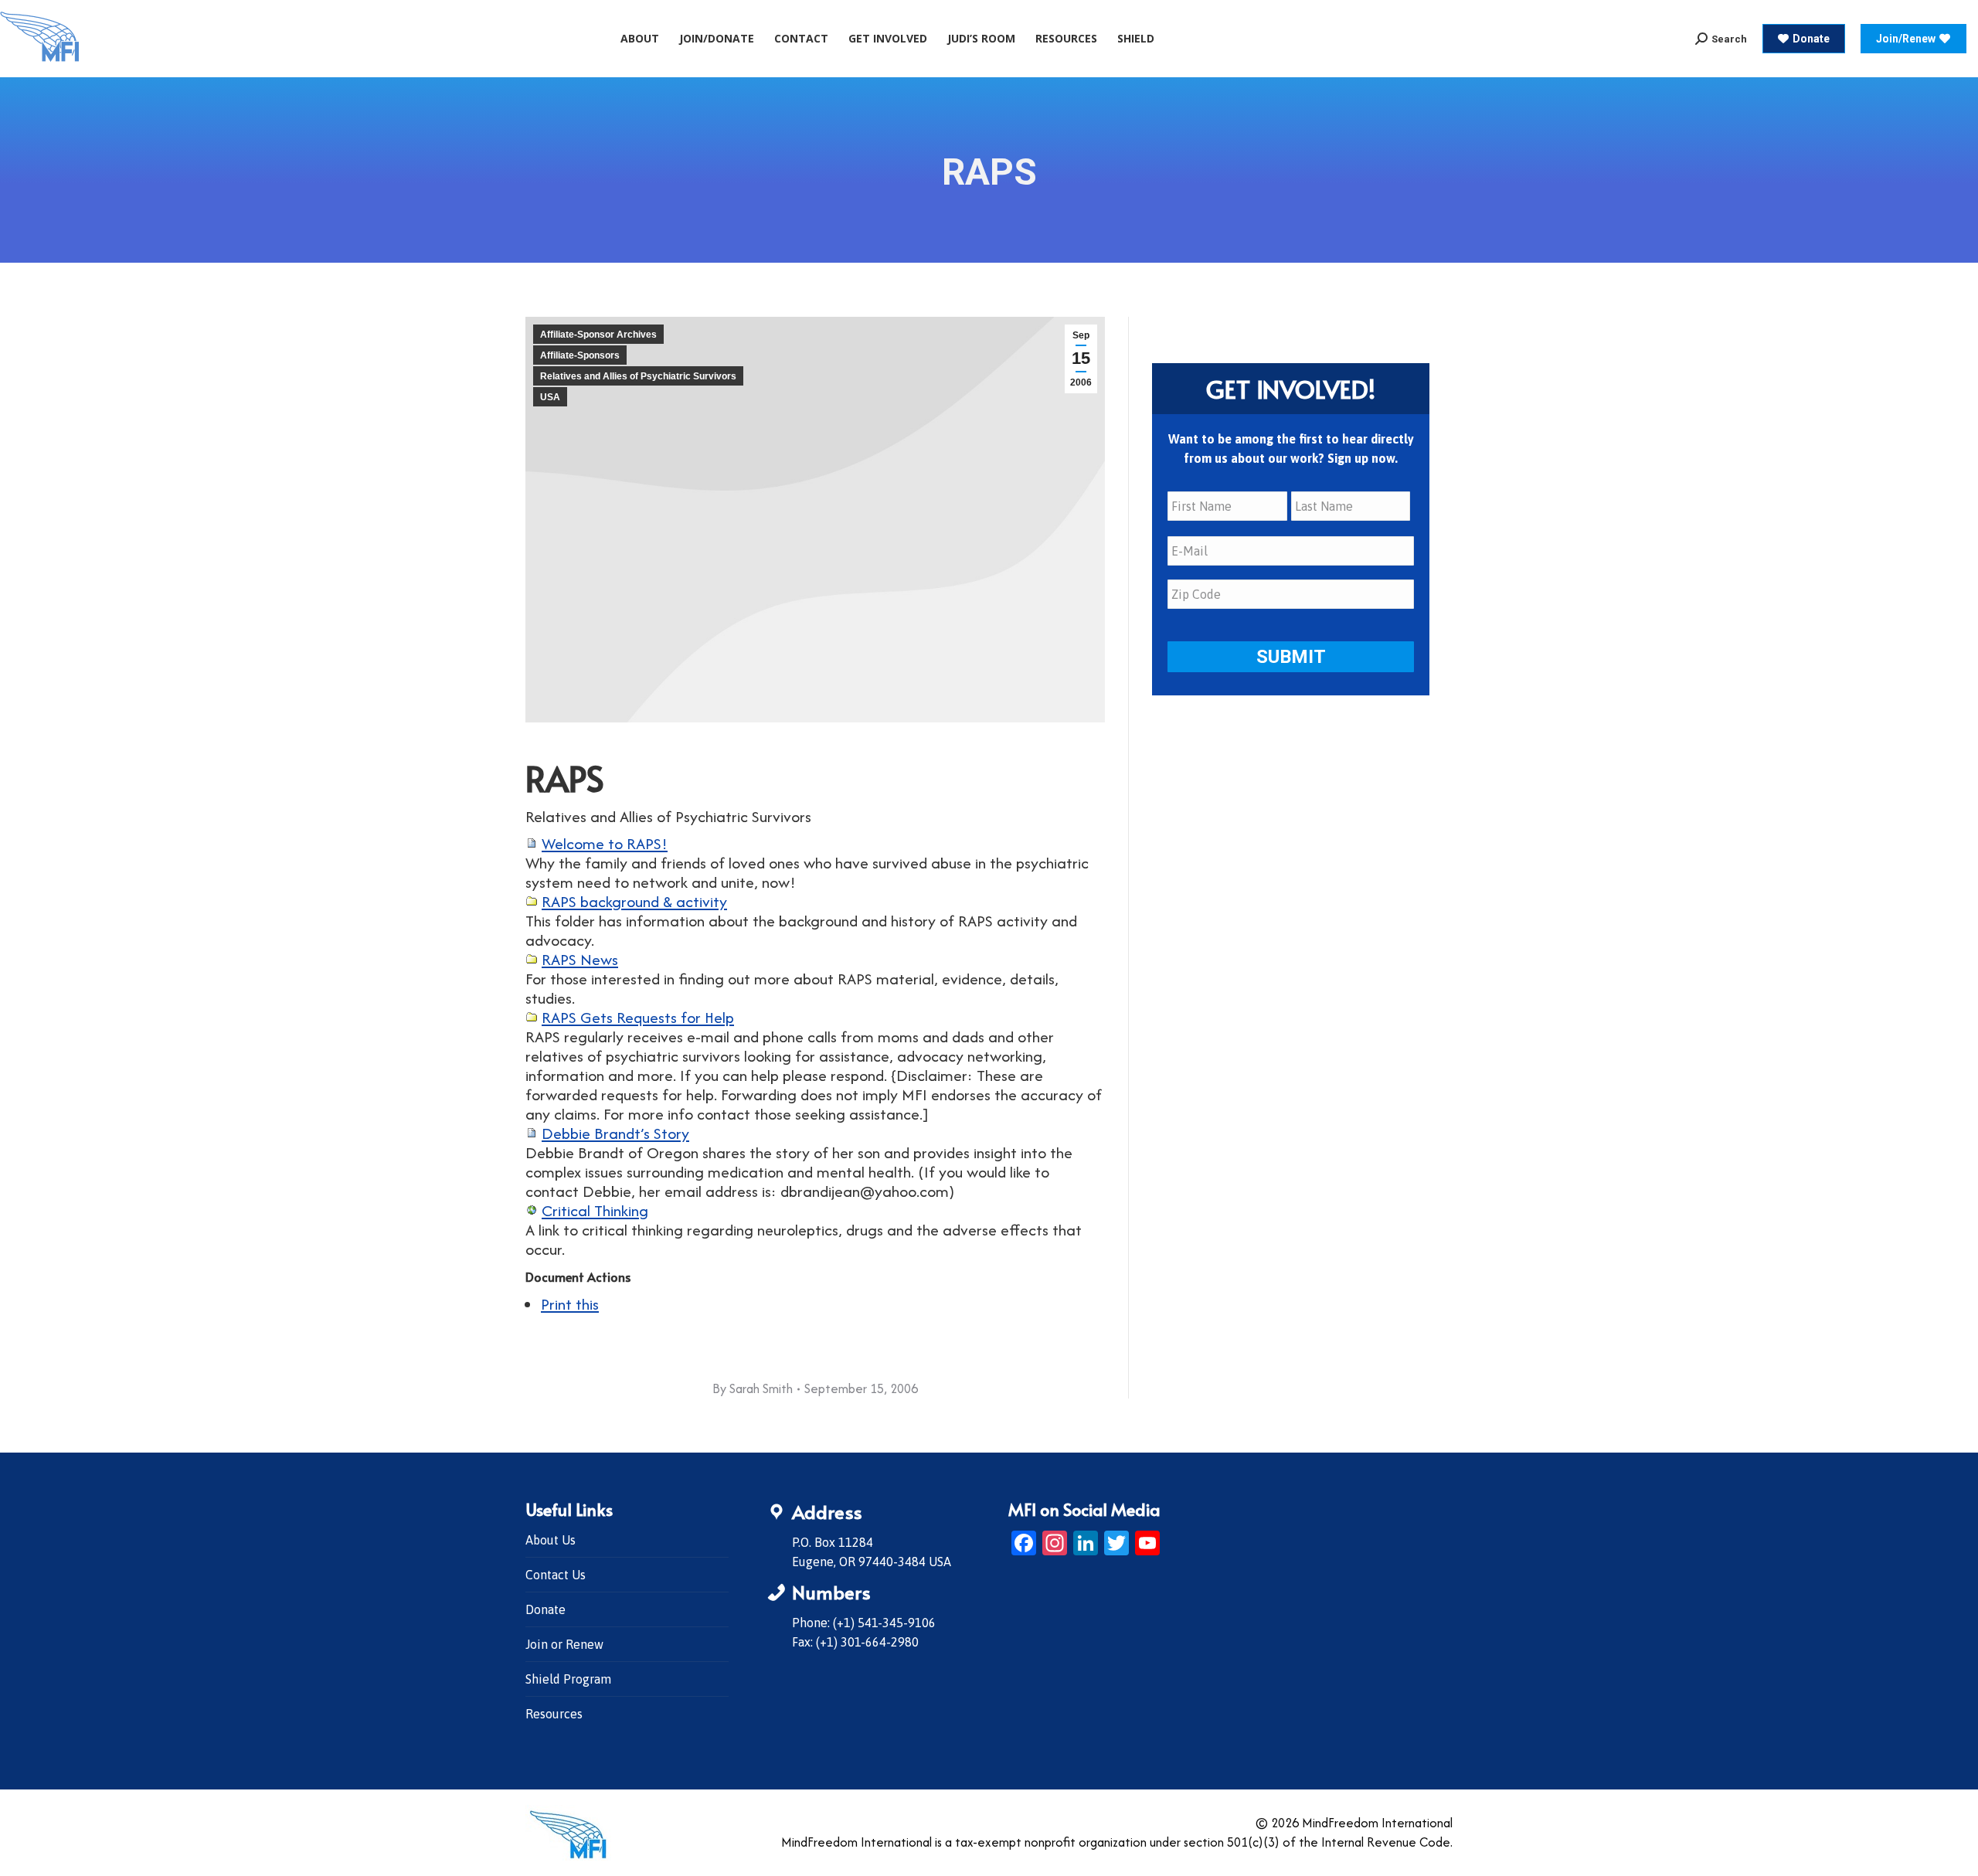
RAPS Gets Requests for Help (638, 1017)
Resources (554, 1714)
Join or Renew (564, 1644)
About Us (551, 1540)
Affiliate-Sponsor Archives (598, 335)
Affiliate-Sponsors (580, 355)
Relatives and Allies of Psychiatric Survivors (638, 376)
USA (550, 397)
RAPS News (580, 959)
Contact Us (556, 1575)
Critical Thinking (595, 1210)
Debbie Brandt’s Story (615, 1133)
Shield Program (568, 1679)
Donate (545, 1609)
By (753, 1388)
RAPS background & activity (634, 901)
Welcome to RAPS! (605, 843)
